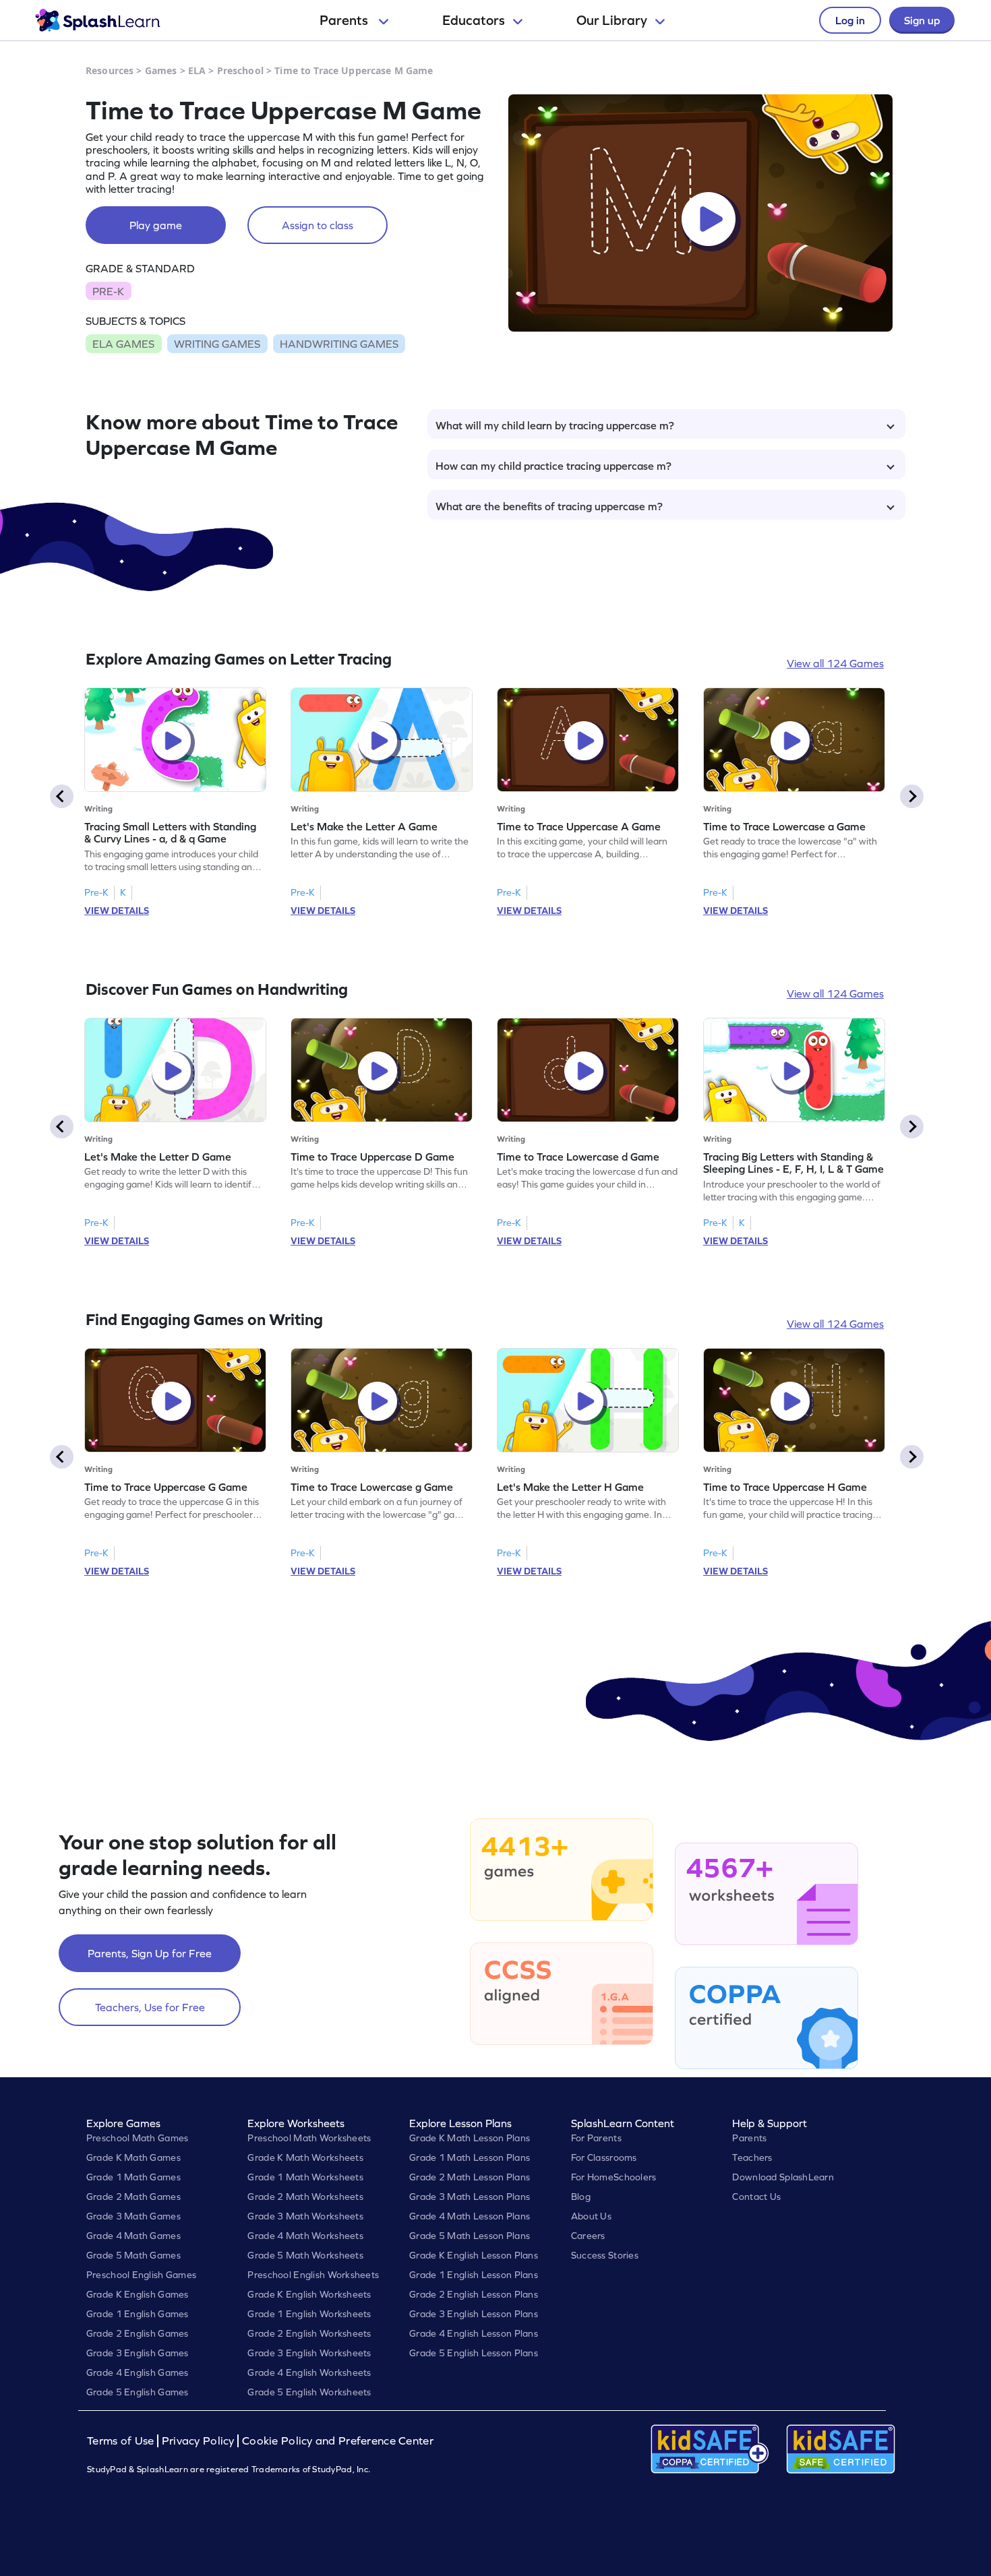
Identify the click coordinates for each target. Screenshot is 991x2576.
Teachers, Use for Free (150, 2007)
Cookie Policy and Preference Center (338, 2441)
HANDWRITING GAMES (339, 344)
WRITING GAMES (217, 344)
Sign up (922, 20)
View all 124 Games (835, 663)
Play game (156, 225)
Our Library (612, 20)
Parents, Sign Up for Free (150, 1953)
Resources (110, 70)
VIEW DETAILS (117, 911)
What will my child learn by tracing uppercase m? (555, 425)
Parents (345, 20)
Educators (474, 20)
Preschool (240, 70)
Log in (850, 20)
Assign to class (318, 225)
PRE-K (108, 291)
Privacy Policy (198, 2441)
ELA (197, 70)
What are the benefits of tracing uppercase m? (549, 506)
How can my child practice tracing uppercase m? (553, 466)
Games (161, 70)
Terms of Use (122, 2441)
